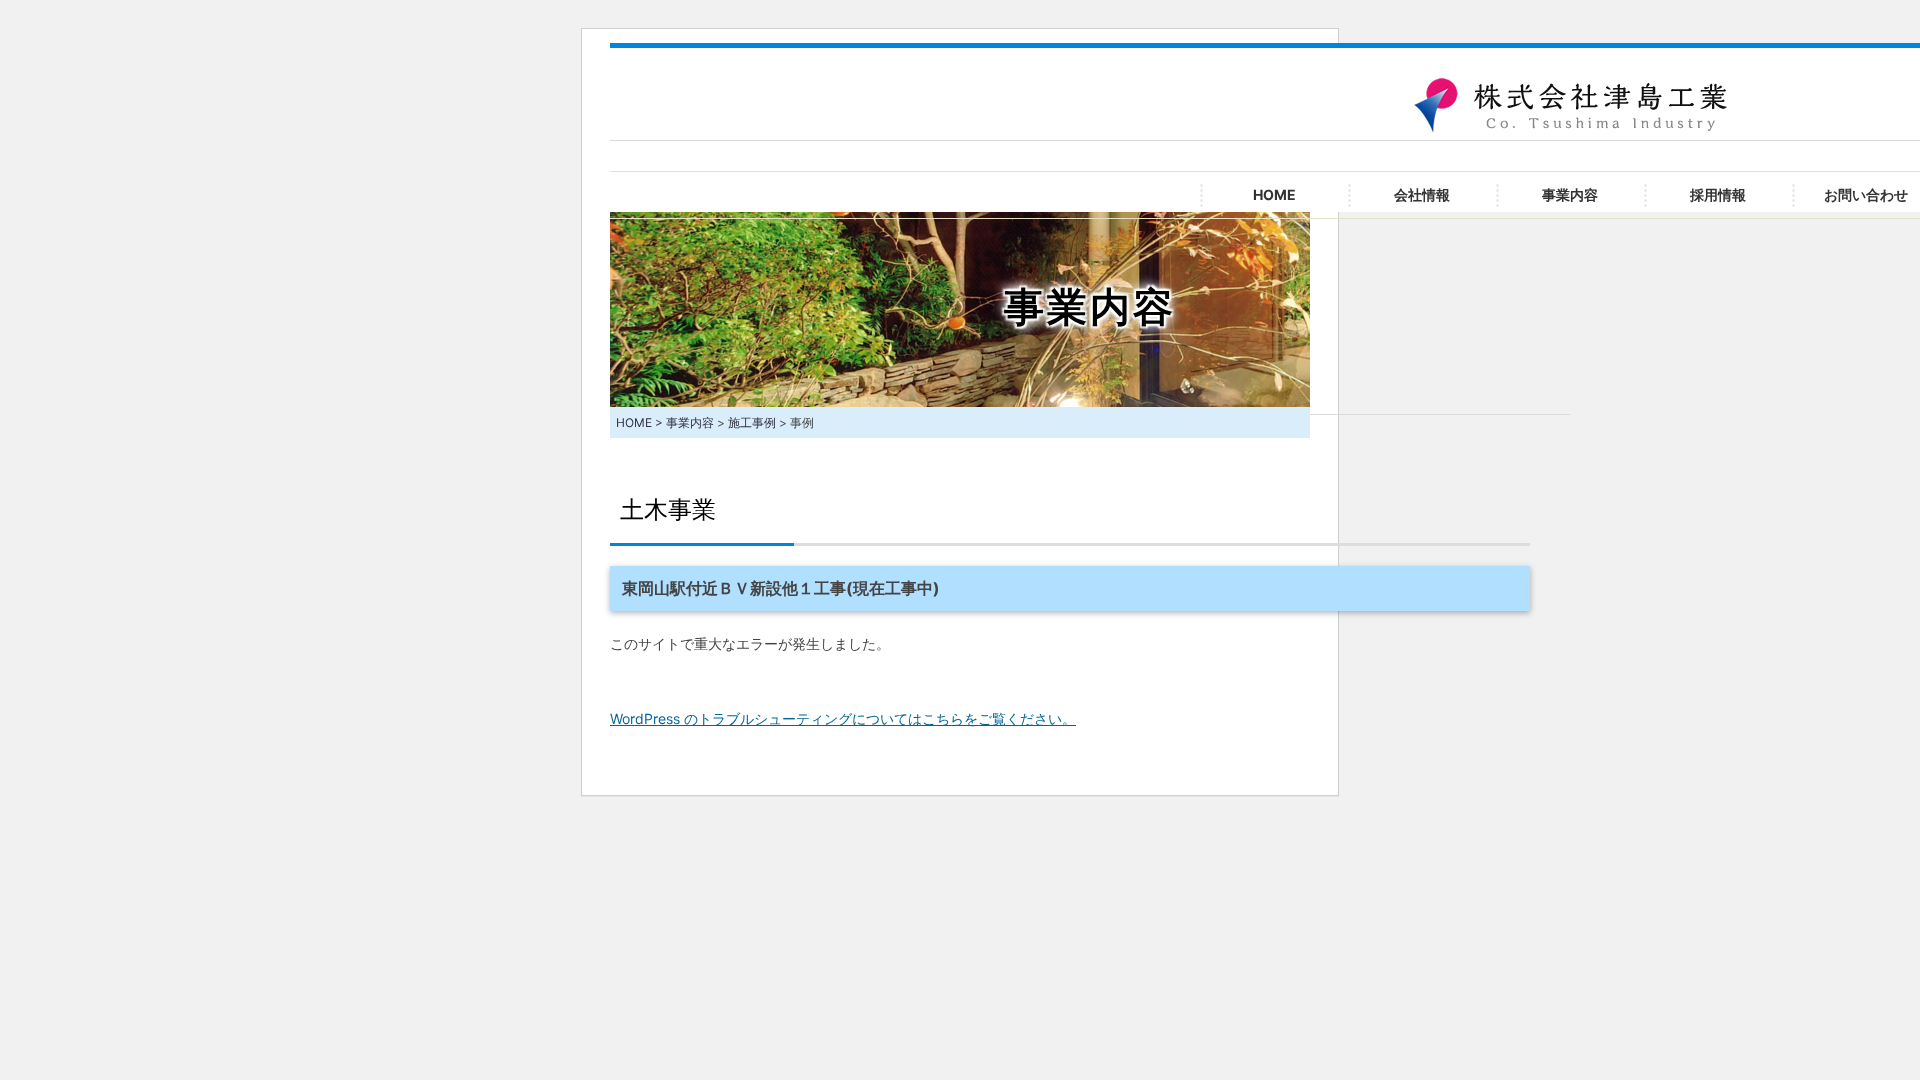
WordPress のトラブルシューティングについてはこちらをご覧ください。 (843, 718)
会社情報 (1422, 194)
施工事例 (752, 422)
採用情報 (1718, 194)
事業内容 (1570, 194)
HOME (1274, 194)
